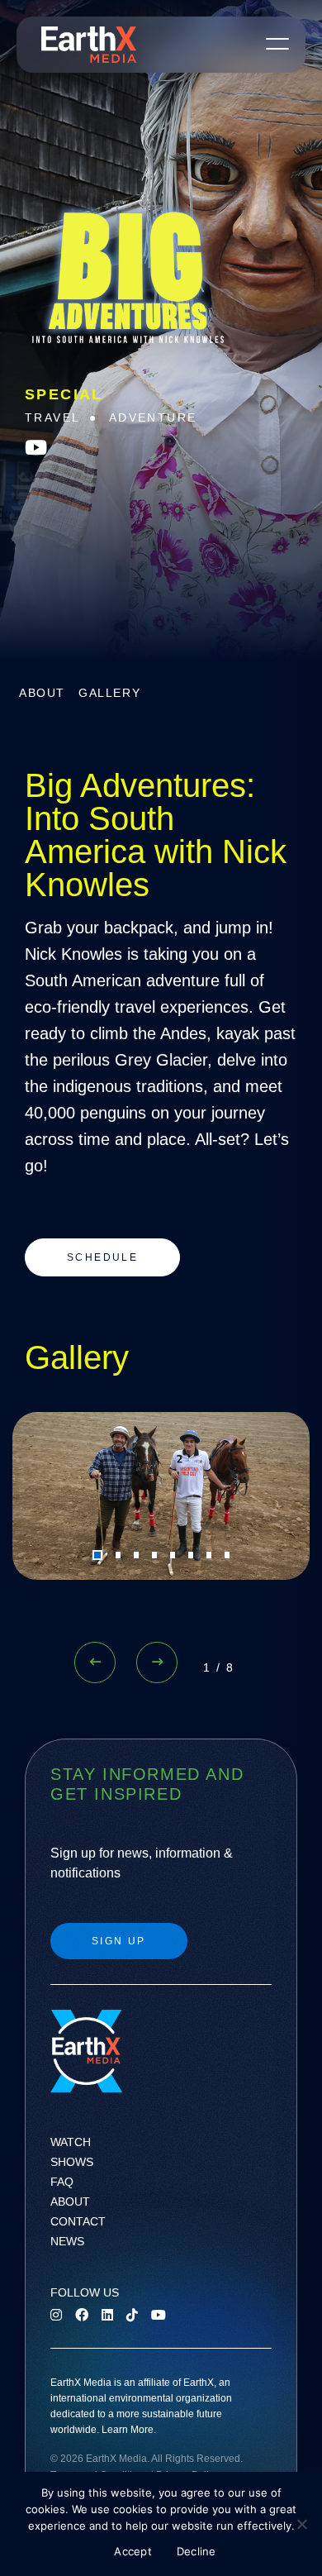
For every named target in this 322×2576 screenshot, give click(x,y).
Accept (133, 2551)
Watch (71, 2142)
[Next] (157, 1662)
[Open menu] (277, 43)
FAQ (62, 2182)
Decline (197, 2551)
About (42, 693)
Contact (78, 2221)
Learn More (128, 2430)
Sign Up (119, 1941)
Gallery (109, 693)
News (67, 2241)
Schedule (102, 1257)
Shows (72, 2162)
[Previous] (95, 1662)
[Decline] (301, 2524)
